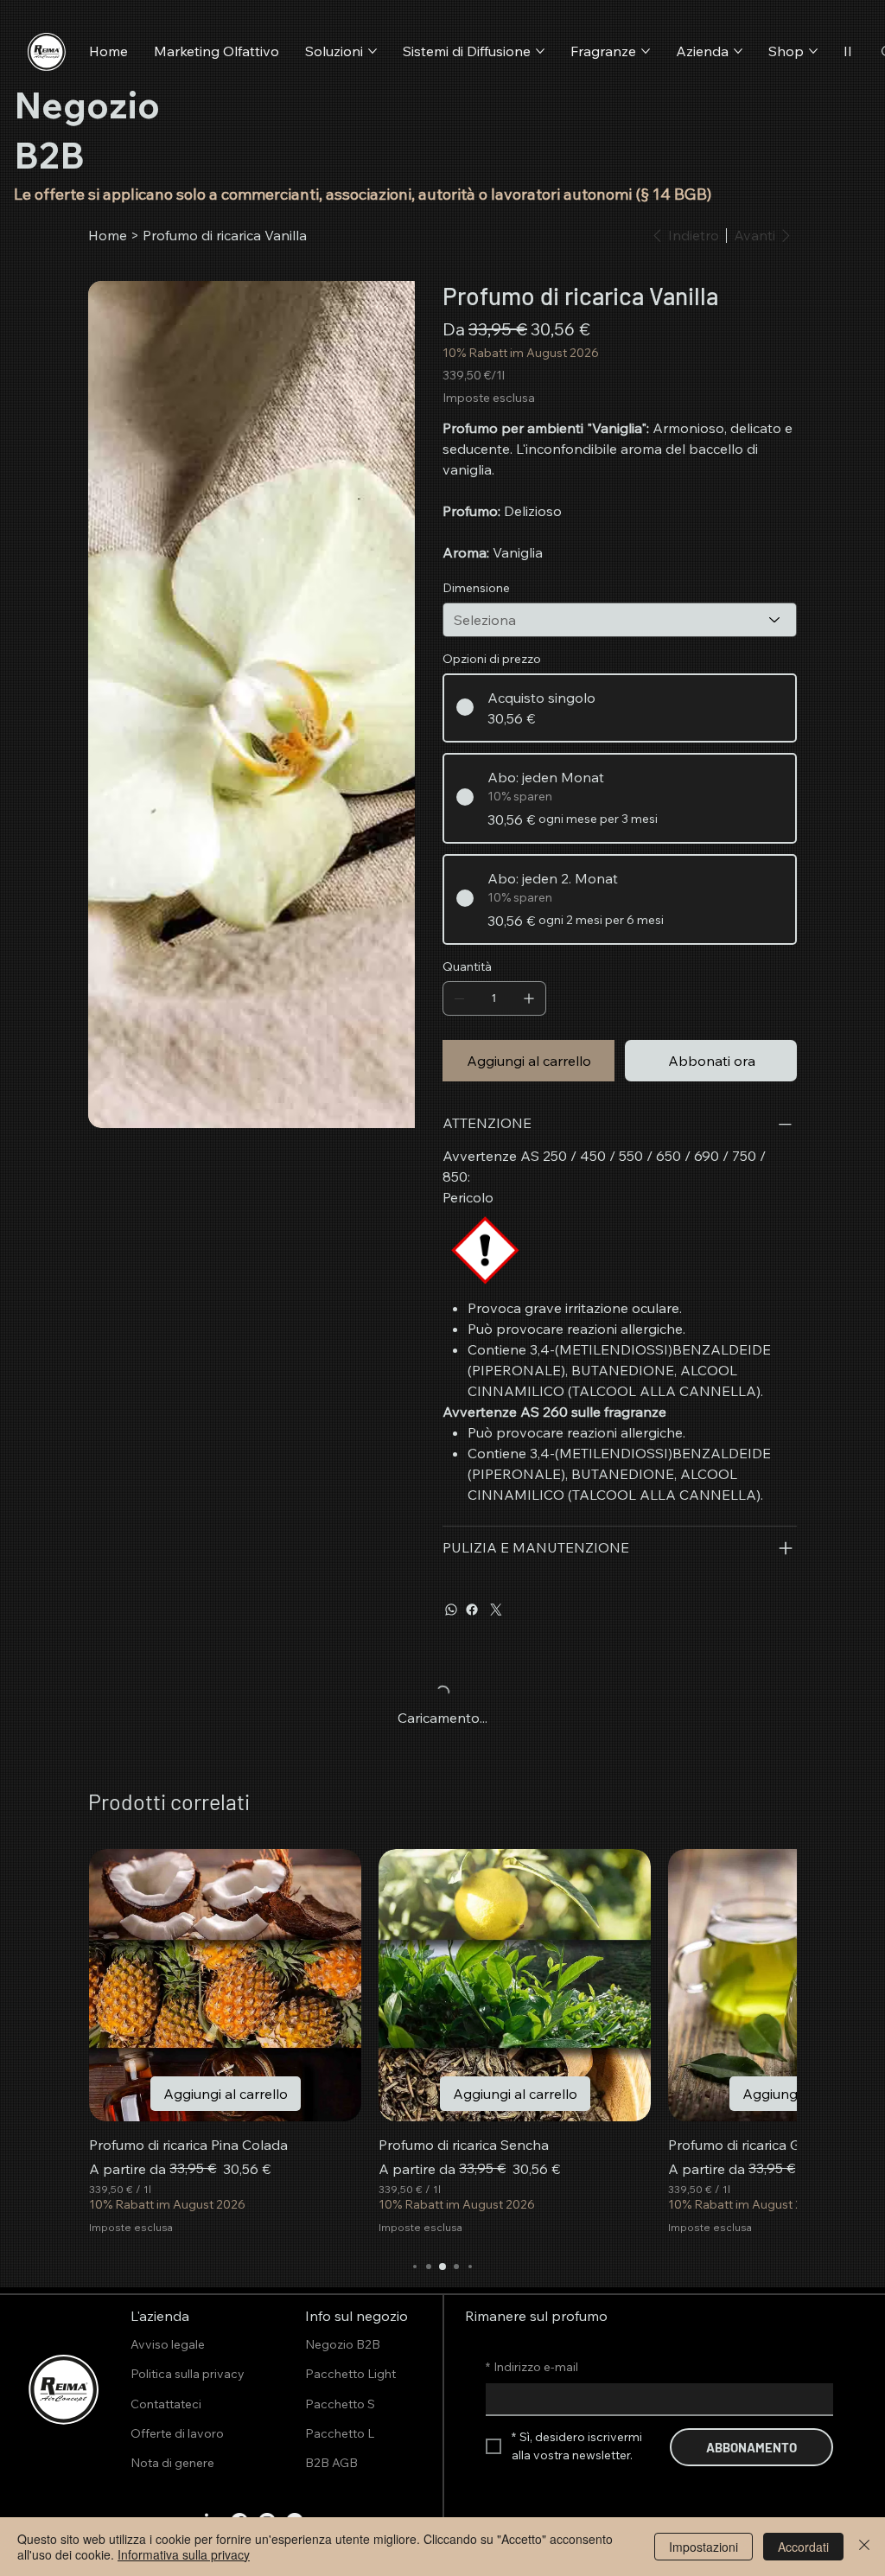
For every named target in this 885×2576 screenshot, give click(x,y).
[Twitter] (496, 1610)
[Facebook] (472, 1610)
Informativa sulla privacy (184, 2554)
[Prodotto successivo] (763, 1984)
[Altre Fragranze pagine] (646, 51)
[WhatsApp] (451, 1610)
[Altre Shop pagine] (813, 51)
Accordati (803, 2547)
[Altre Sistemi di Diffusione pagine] (540, 51)
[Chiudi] (864, 2547)
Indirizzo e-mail (532, 2367)
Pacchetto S (340, 2404)
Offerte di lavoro (177, 2433)
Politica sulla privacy (188, 2374)
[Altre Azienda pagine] (738, 51)
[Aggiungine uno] (529, 998)
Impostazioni (704, 2547)
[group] (442, 2042)
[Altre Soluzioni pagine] (372, 51)
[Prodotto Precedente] (122, 1984)
